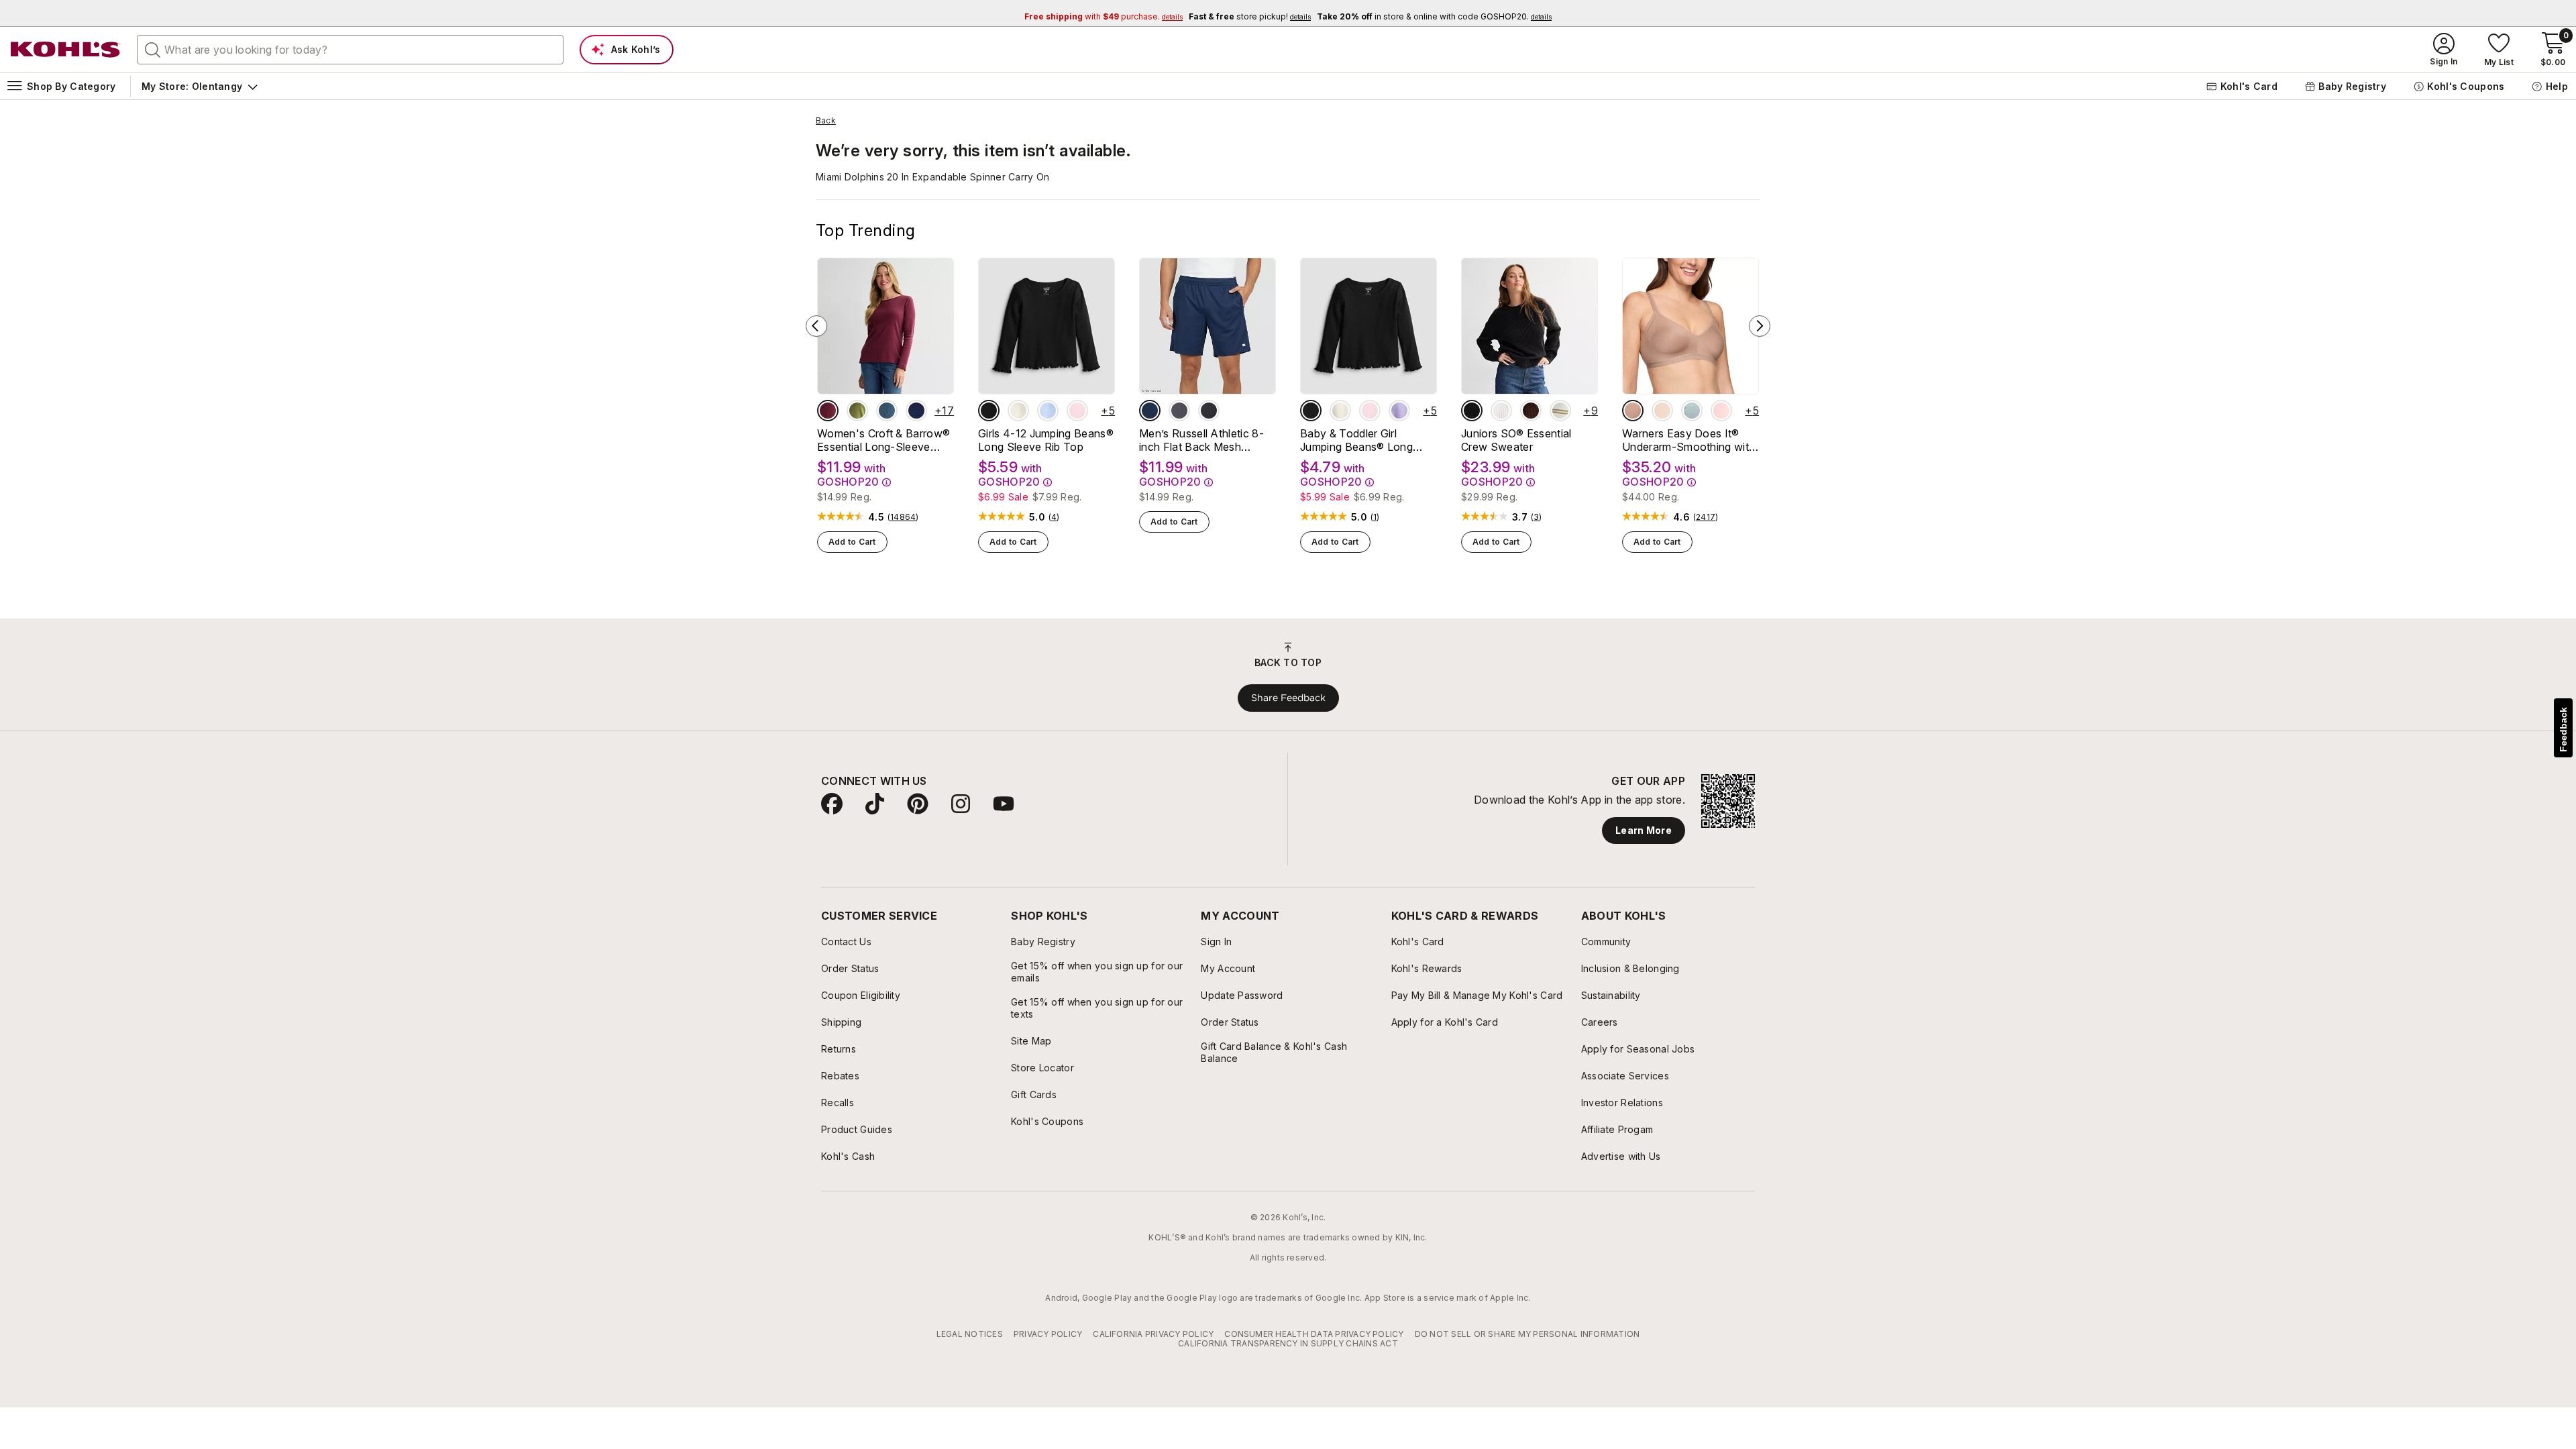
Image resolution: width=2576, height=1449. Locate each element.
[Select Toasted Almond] (1633, 411)
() (903, 517)
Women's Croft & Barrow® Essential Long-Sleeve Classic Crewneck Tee (883, 440)
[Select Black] (1209, 411)
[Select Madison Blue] (887, 411)
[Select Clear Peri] (1048, 411)
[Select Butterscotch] (1662, 411)
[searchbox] (350, 50)
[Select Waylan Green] (857, 411)
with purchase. (1104, 16)
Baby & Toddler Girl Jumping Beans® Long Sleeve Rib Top (1356, 440)
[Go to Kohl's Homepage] (66, 50)
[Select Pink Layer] (1077, 411)
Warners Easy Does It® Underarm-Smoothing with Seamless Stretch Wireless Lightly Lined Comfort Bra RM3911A (1689, 440)
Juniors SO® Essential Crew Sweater (1516, 440)
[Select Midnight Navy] (1150, 411)
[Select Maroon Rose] (828, 411)
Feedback (2563, 730)
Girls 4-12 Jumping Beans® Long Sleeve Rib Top (1046, 440)
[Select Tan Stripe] (1560, 411)
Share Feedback (1288, 698)
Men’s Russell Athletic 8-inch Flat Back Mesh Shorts (1201, 440)
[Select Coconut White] (1501, 411)
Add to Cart (852, 542)
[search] (153, 49)
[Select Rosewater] (1721, 411)
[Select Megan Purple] (1399, 411)
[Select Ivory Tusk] (1018, 411)
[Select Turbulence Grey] (1179, 411)
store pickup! (1250, 16)
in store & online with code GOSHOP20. (1434, 16)
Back (826, 121)
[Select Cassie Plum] (1531, 411)
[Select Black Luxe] (989, 411)
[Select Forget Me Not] (1692, 411)
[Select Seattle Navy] (916, 411)
